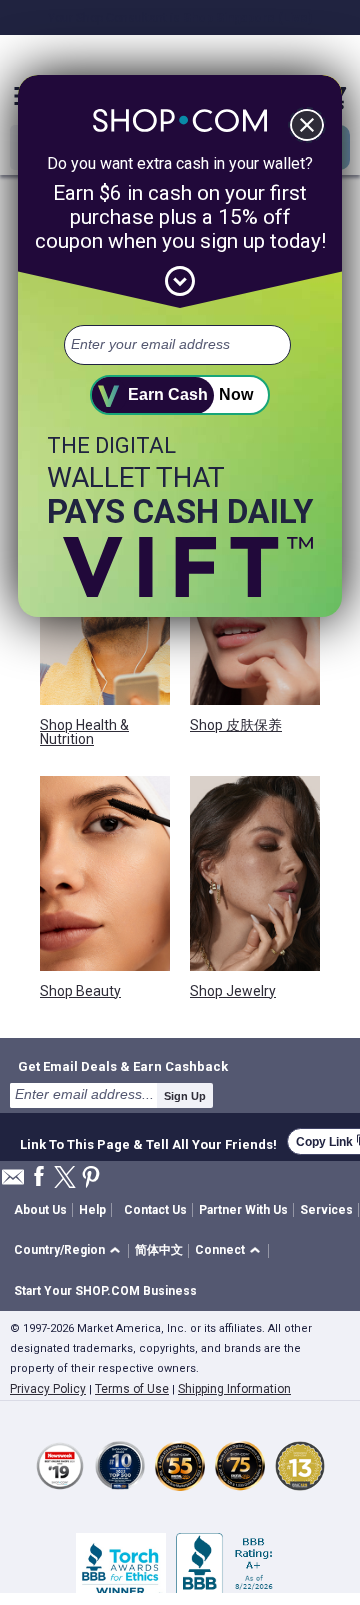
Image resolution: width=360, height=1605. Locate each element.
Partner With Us (243, 1210)
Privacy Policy (48, 1389)
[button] (70, 1251)
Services (326, 1210)
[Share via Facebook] (39, 1177)
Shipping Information (234, 1389)
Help (92, 1210)
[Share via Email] (13, 1182)
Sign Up (185, 1096)
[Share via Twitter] (65, 1178)
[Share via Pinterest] (91, 1178)
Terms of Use (132, 1389)
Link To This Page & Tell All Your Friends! (148, 1142)
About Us (40, 1210)
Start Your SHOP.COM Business (105, 1291)
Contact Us (155, 1210)
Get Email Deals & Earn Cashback (123, 1066)
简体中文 (159, 1250)
